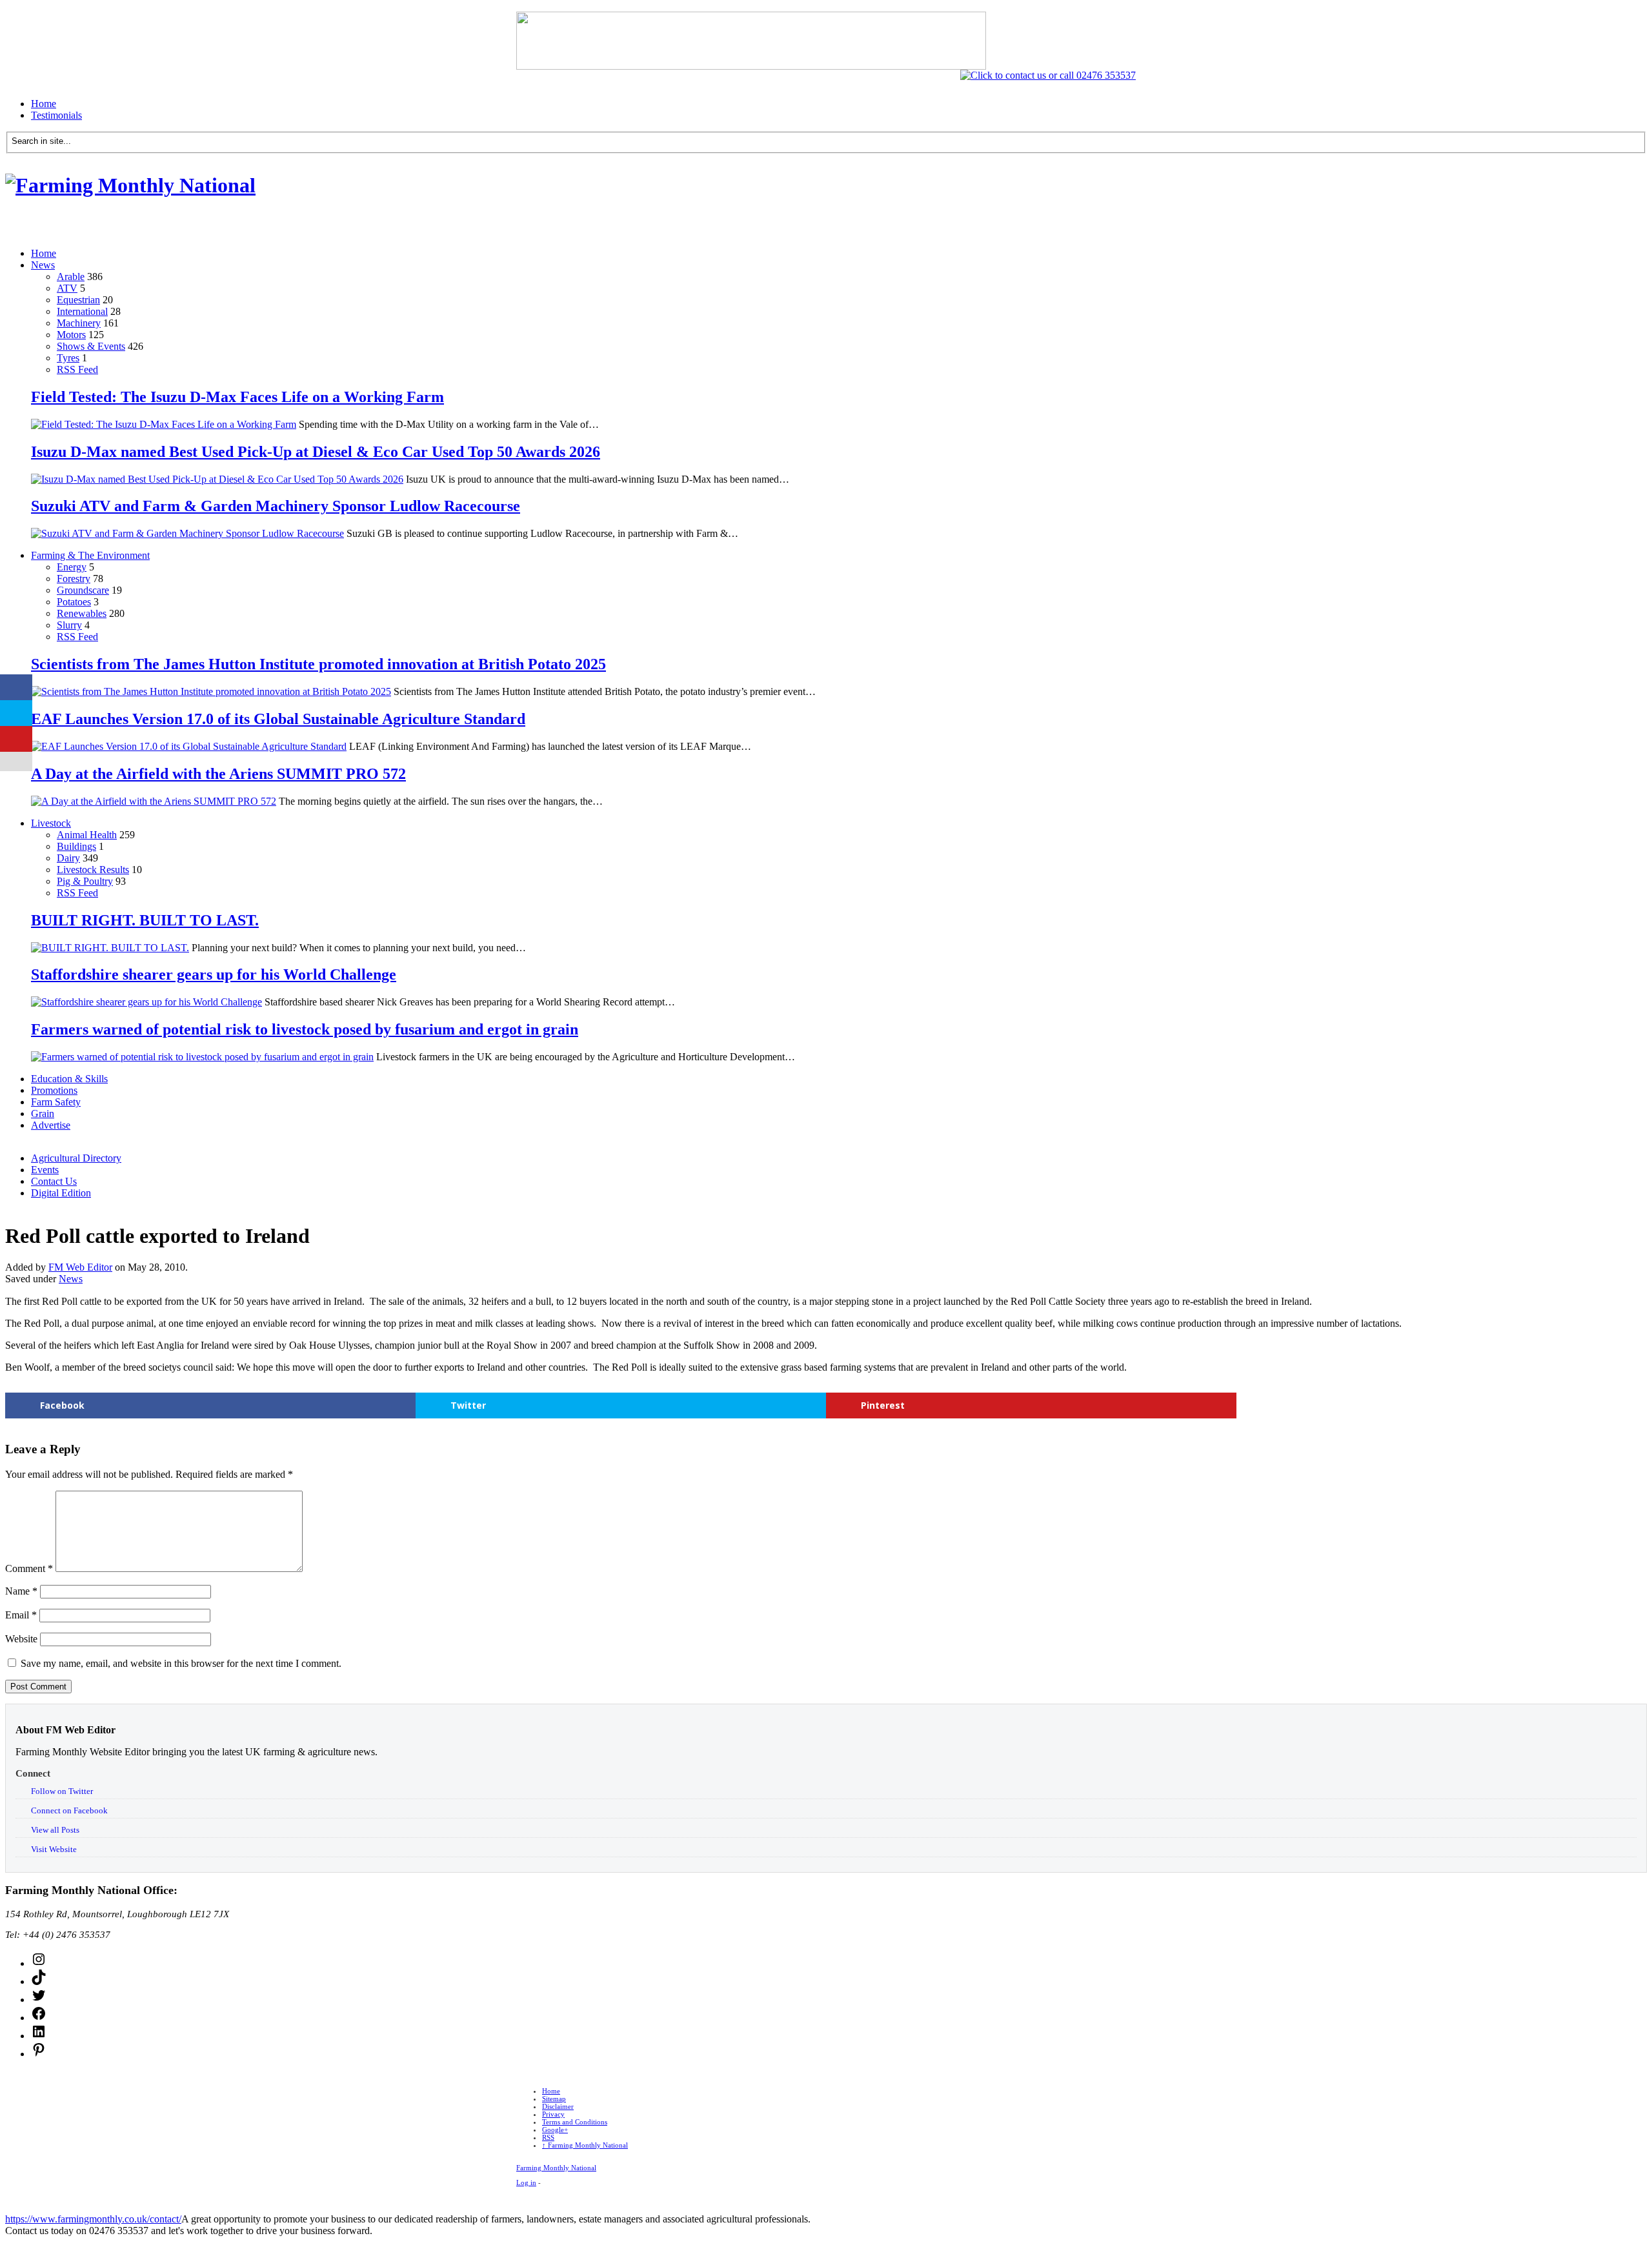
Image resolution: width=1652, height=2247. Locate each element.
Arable (71, 277)
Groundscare (83, 590)
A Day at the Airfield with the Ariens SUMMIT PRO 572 (218, 774)
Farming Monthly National (585, 2145)
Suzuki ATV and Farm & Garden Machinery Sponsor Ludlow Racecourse (276, 506)
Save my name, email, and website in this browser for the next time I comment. (181, 1663)
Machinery (79, 323)
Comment (29, 1568)
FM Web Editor (80, 1267)
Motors (71, 335)
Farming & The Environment (90, 555)
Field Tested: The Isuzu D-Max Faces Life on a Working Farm (237, 397)
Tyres (68, 358)
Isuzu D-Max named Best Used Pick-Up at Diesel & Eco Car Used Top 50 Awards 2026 (316, 452)
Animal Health (87, 835)
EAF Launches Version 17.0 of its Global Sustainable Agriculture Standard (278, 719)
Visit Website (54, 1849)
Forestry (74, 579)
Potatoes (74, 602)
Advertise (51, 1125)
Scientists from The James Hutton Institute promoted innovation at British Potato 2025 (318, 664)
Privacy (553, 2114)
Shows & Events (91, 346)
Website (21, 1639)
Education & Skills (69, 1079)
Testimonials (56, 115)
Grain (43, 1113)
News (43, 265)
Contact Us (54, 1181)
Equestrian (78, 300)
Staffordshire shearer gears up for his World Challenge (214, 974)
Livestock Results (93, 870)
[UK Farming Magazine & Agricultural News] (130, 185)
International (82, 311)
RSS (548, 2137)
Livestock (51, 823)
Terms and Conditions (575, 2122)
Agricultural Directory (76, 1158)
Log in (526, 2182)
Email (21, 1615)
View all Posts (55, 1830)
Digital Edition (61, 1193)
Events (45, 1170)
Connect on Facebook (69, 1810)
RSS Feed (77, 369)
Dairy (68, 858)
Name (21, 1591)
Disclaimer (558, 2106)
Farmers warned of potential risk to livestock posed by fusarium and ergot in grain (305, 1029)
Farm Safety (56, 1102)
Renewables (82, 613)
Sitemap (554, 2099)
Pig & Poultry (85, 881)
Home (44, 104)
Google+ (555, 2130)
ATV (67, 288)
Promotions (54, 1090)
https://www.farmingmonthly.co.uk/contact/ (93, 2219)
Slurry (69, 625)
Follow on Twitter (62, 1791)
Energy (72, 567)
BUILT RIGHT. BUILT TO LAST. (145, 920)
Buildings (76, 846)
